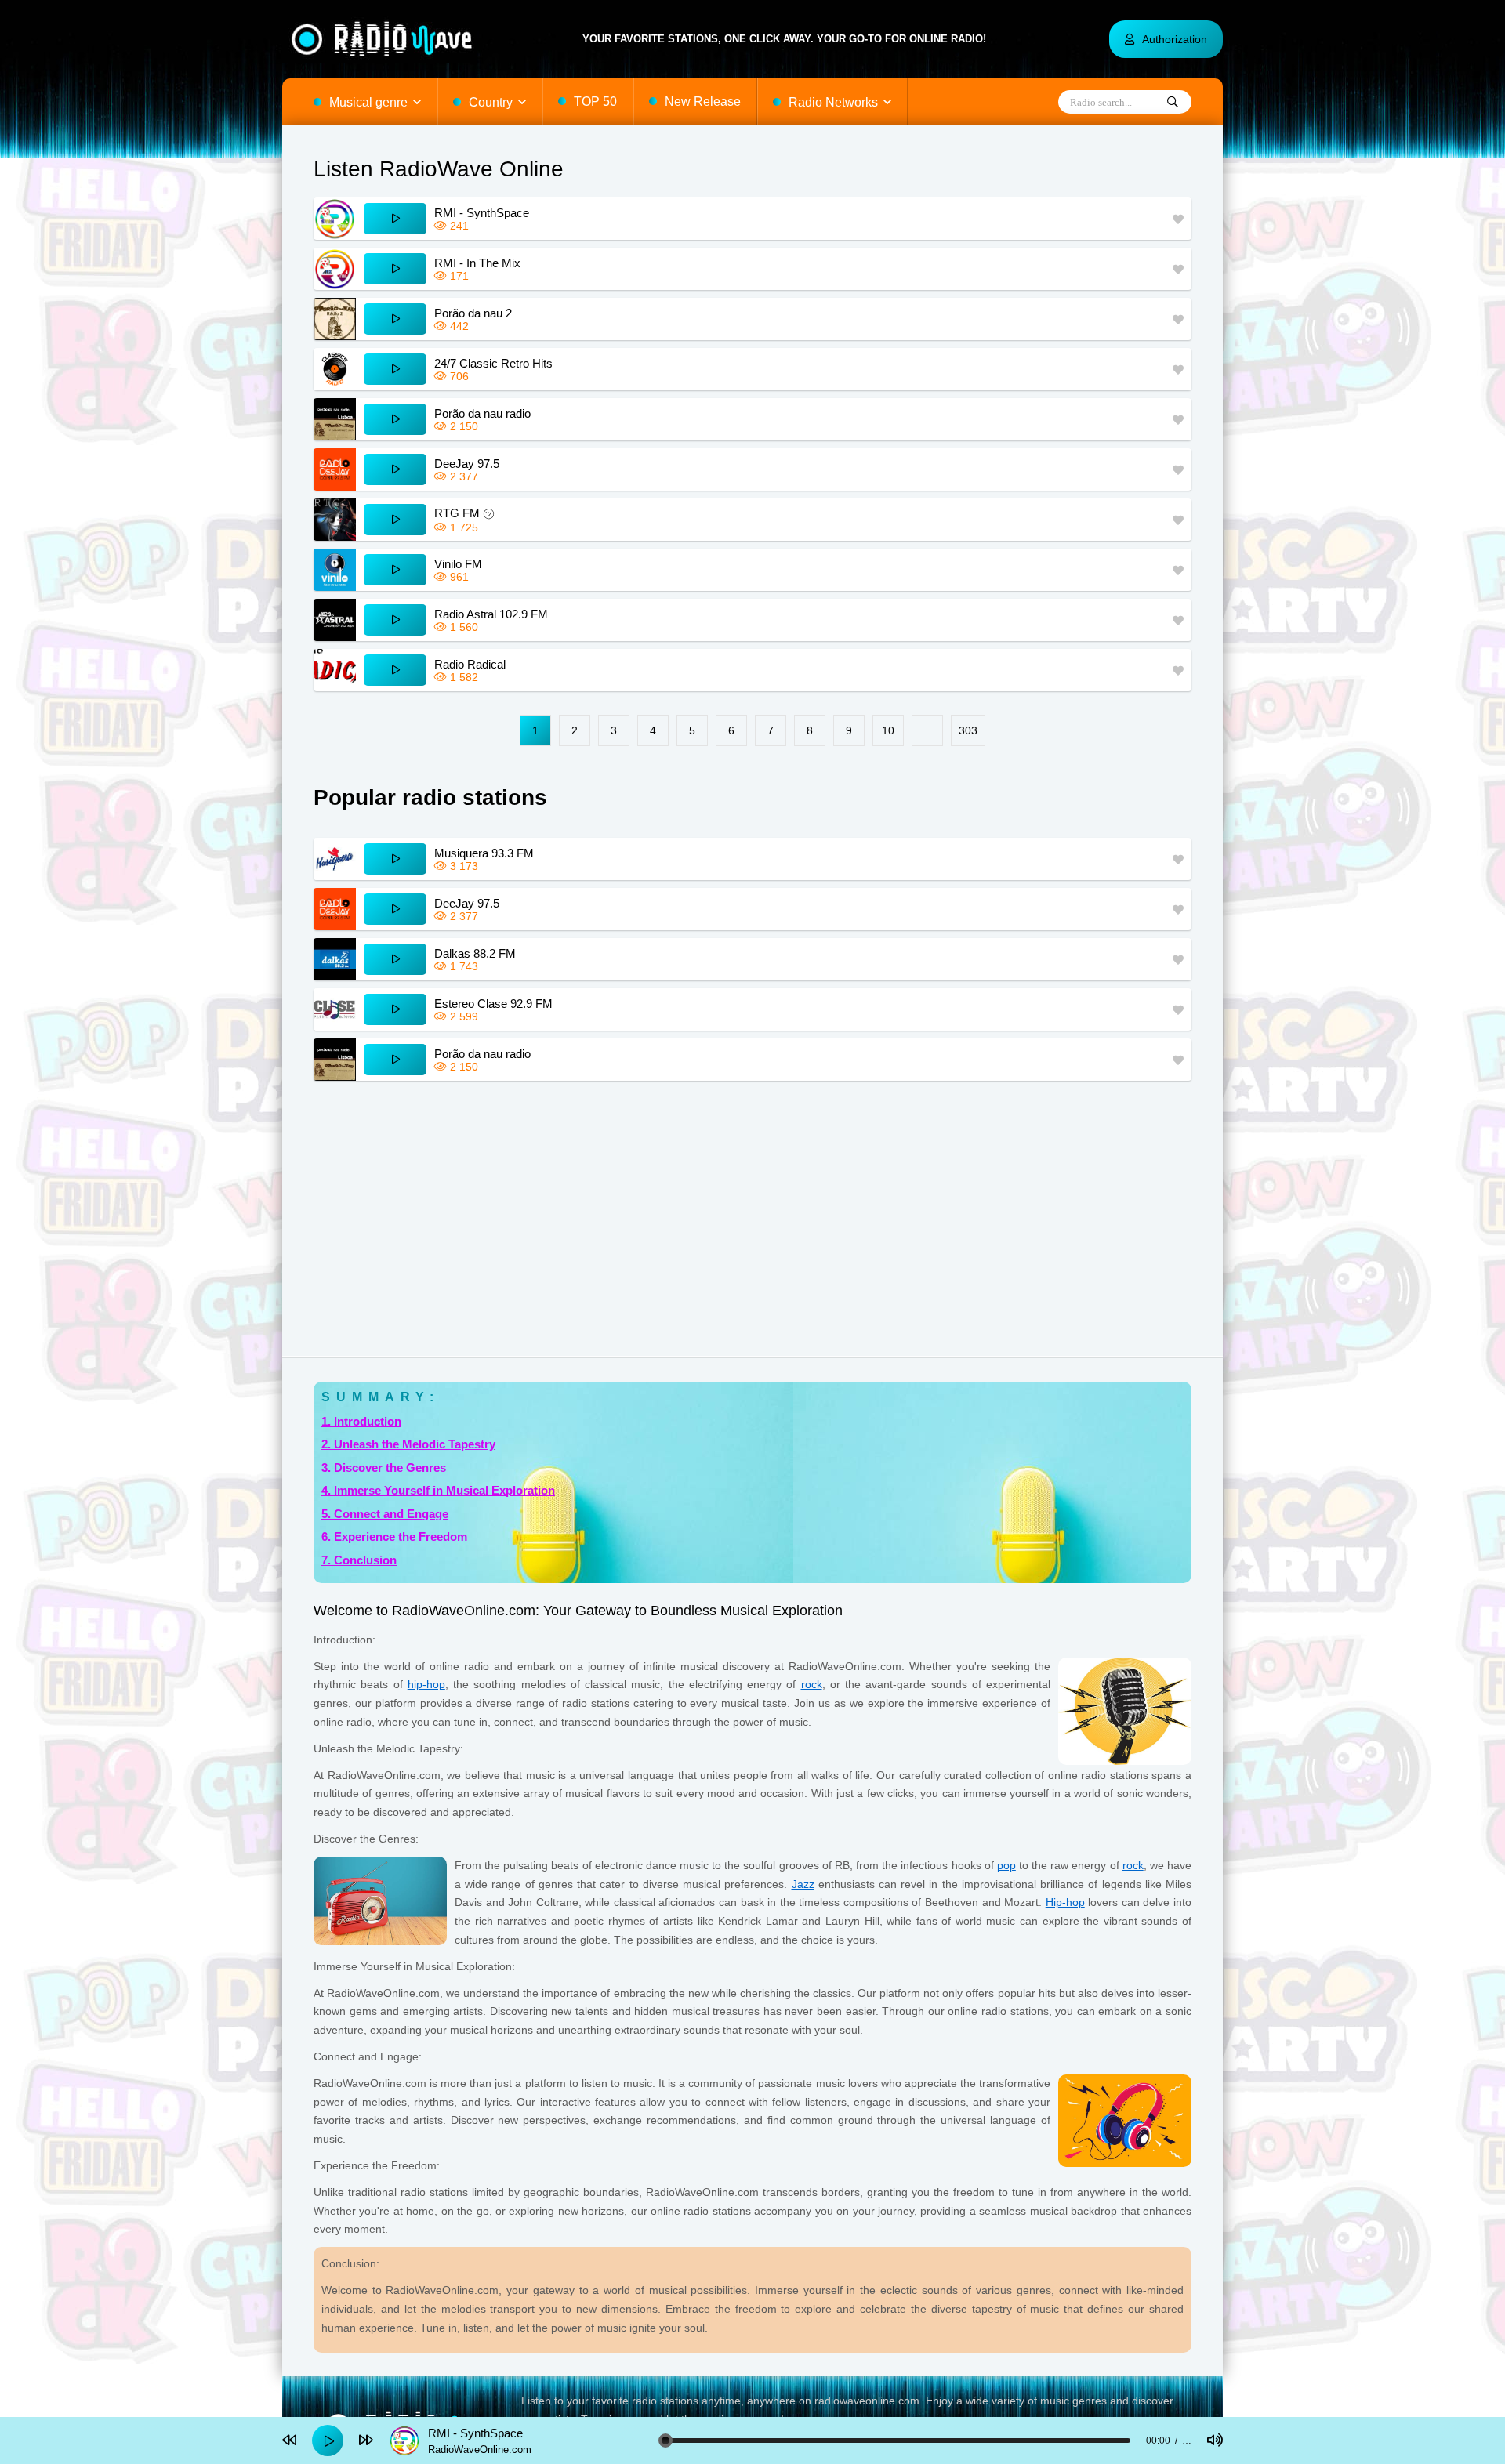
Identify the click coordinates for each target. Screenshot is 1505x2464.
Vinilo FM (458, 564)
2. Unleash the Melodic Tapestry (408, 1444)
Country (491, 102)
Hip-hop (1065, 1902)
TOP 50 (595, 101)
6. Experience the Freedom (394, 1536)
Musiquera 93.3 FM (484, 853)
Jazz (803, 1884)
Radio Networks (833, 102)
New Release (703, 101)
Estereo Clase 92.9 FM (493, 1004)
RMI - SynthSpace (482, 213)
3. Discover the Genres (384, 1468)
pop (1006, 1865)
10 (888, 730)
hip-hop (426, 1684)
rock (812, 1684)
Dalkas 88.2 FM (475, 953)
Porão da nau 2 (473, 313)
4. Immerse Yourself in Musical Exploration (438, 1490)
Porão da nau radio (482, 413)
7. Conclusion (359, 1560)
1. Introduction (361, 1421)
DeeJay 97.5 (467, 464)
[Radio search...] (1173, 103)
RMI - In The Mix (477, 263)
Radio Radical (470, 664)
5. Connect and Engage (385, 1514)
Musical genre (368, 102)
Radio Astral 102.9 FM (491, 614)
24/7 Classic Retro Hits (493, 363)
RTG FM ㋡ (464, 513)
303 (968, 730)
